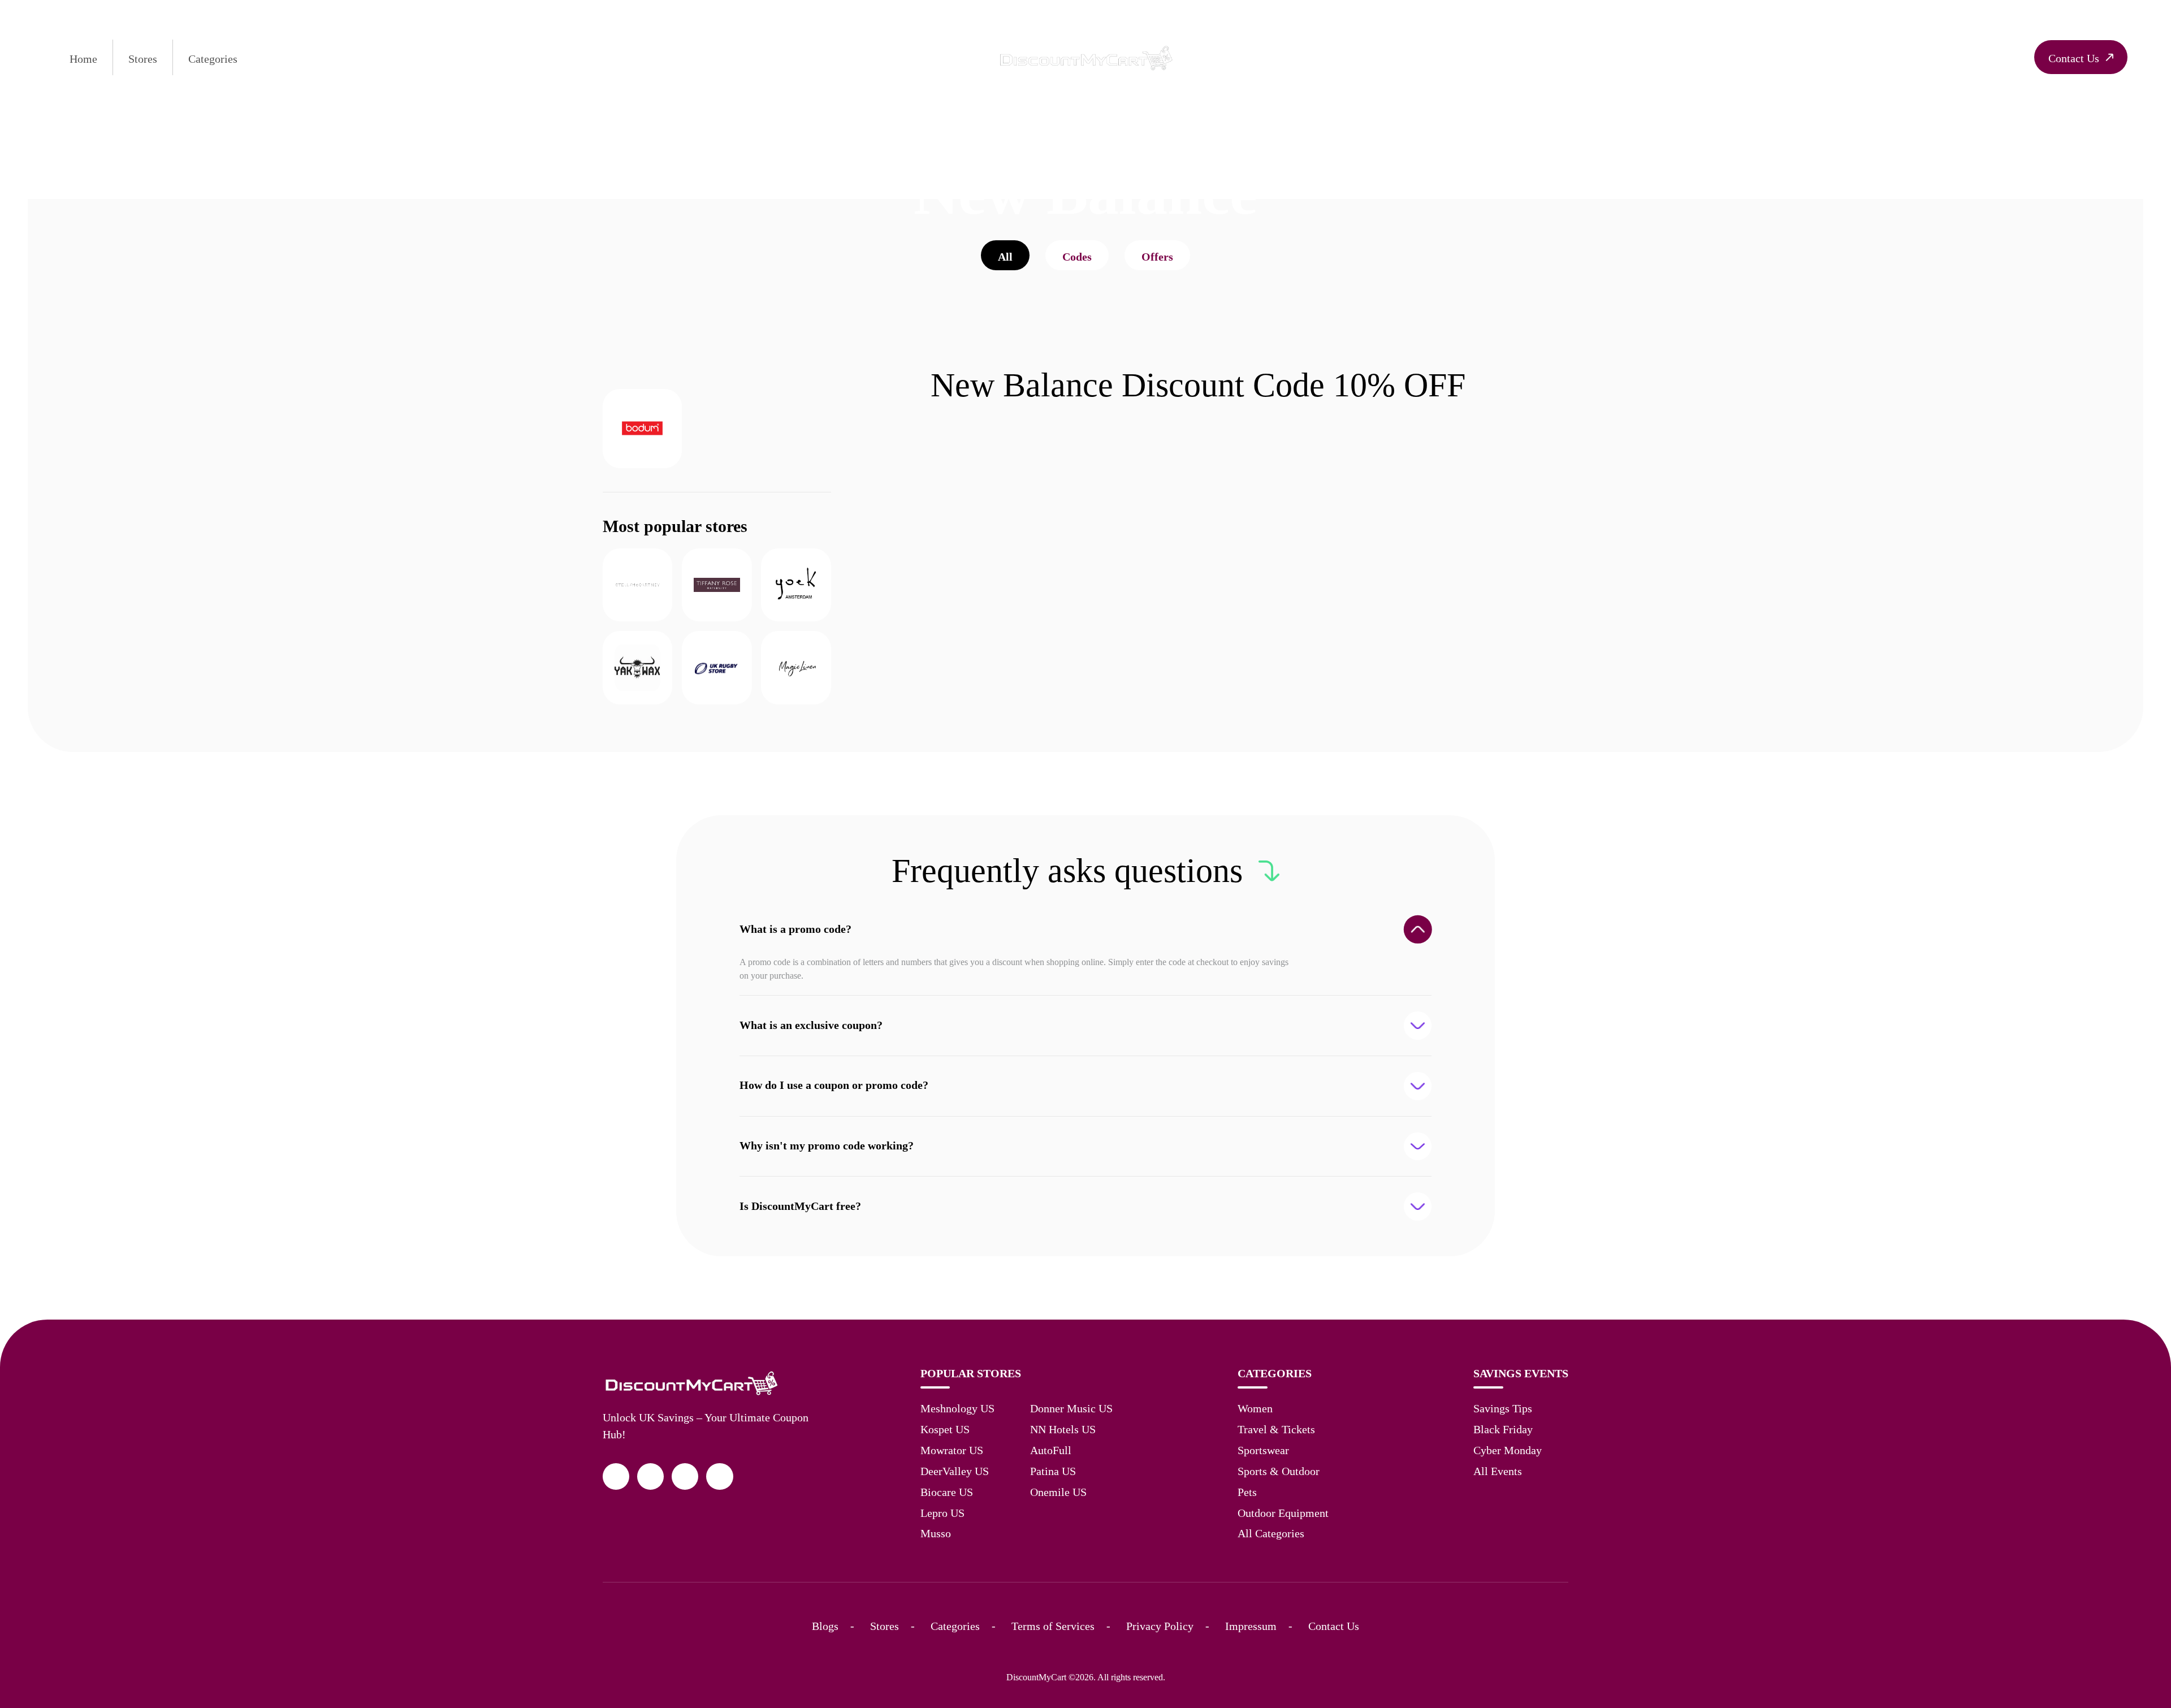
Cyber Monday (1508, 1450)
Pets (1247, 1492)
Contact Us (1334, 1626)
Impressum (1251, 1626)
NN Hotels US (1063, 1429)
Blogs (825, 1626)
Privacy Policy (1160, 1626)
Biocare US (947, 1492)
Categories (213, 59)
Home (83, 59)
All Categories (1271, 1533)
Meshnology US (957, 1408)
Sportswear (1263, 1450)
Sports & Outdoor (1279, 1471)
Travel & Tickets (1276, 1429)
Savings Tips (1503, 1408)
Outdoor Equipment (1283, 1513)
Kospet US (945, 1429)
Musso (936, 1533)
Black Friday (1503, 1429)
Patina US (1053, 1471)
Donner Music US (1071, 1408)
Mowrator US (952, 1450)
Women (1255, 1408)
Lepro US (942, 1513)
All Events (1498, 1471)
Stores (143, 59)
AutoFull (1051, 1450)
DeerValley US (955, 1471)
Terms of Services (1053, 1626)
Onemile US (1058, 1492)
